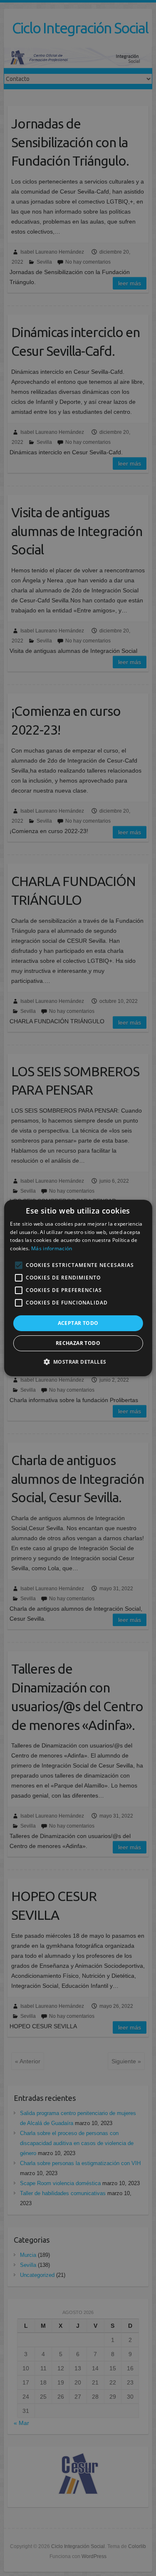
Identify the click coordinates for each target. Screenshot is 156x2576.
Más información (52, 1248)
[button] (78, 1362)
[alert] (78, 1288)
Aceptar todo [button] (78, 1323)
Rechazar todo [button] (78, 1343)
